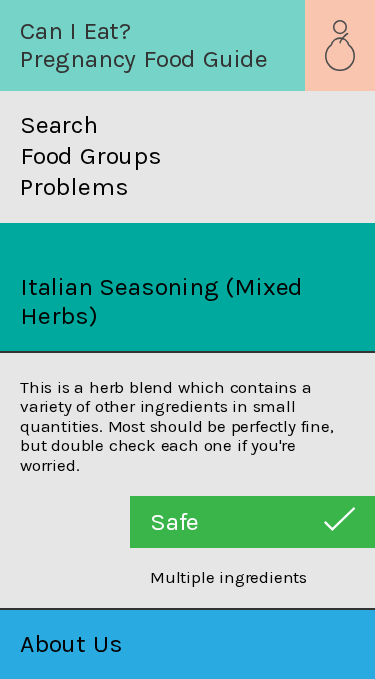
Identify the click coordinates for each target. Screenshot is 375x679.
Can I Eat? (75, 30)
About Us (71, 643)
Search (59, 125)
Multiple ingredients (228, 577)
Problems (74, 187)
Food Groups (91, 156)
